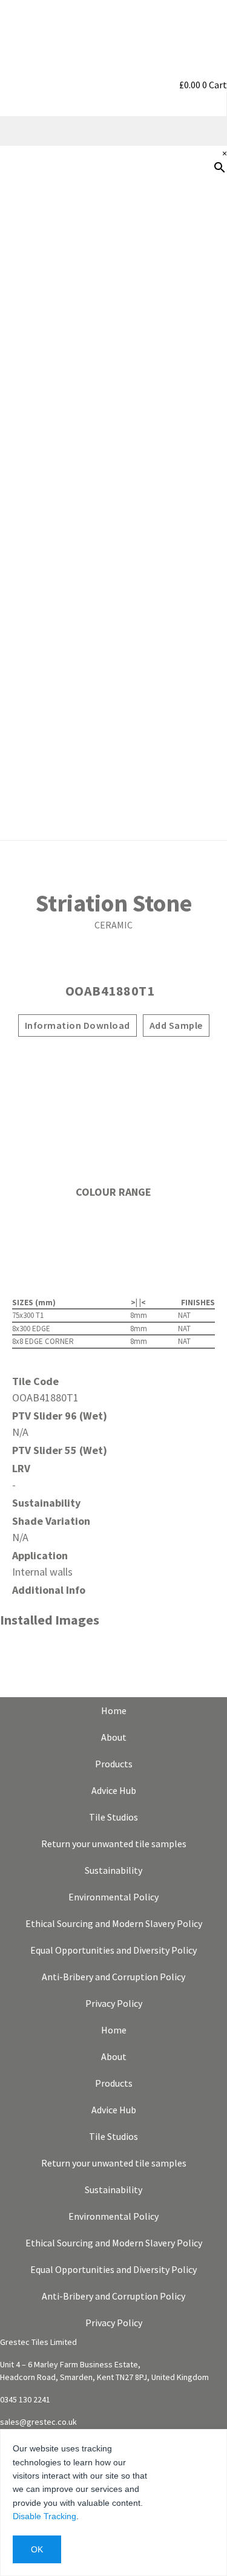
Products (201, 240)
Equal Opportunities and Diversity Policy (113, 1950)
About (114, 1737)
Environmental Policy (113, 1897)
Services (203, 395)
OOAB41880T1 (110, 991)
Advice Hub (114, 1790)
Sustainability (190, 434)
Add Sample (176, 1025)
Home (114, 1710)
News (209, 511)
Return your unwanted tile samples (114, 1844)
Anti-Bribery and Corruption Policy (113, 1977)
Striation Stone (114, 903)
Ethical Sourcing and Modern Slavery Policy (114, 1923)
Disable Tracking (44, 2516)
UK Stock (201, 472)
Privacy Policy (114, 2003)
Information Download (77, 1025)
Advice (207, 356)
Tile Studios (113, 1817)
